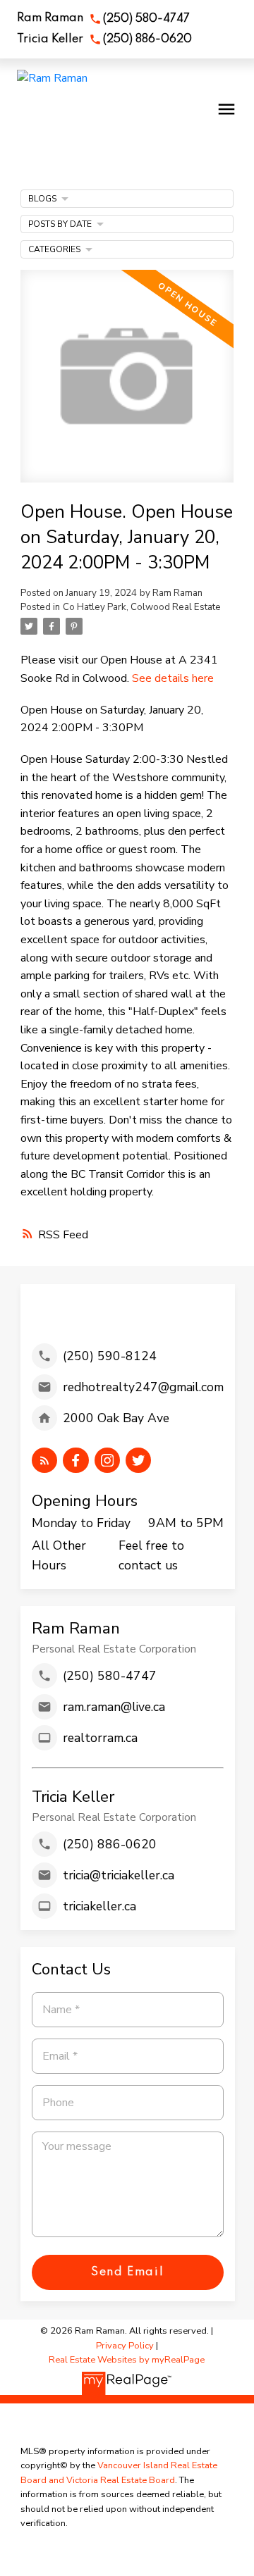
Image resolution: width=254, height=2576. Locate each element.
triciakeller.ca (99, 1906)
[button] (103, 19)
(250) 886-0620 (147, 39)
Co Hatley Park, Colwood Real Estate (142, 607)
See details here (173, 678)
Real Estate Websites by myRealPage (127, 2360)
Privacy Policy (125, 2346)
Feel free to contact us (151, 1555)
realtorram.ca (100, 1738)
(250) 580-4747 (146, 19)
